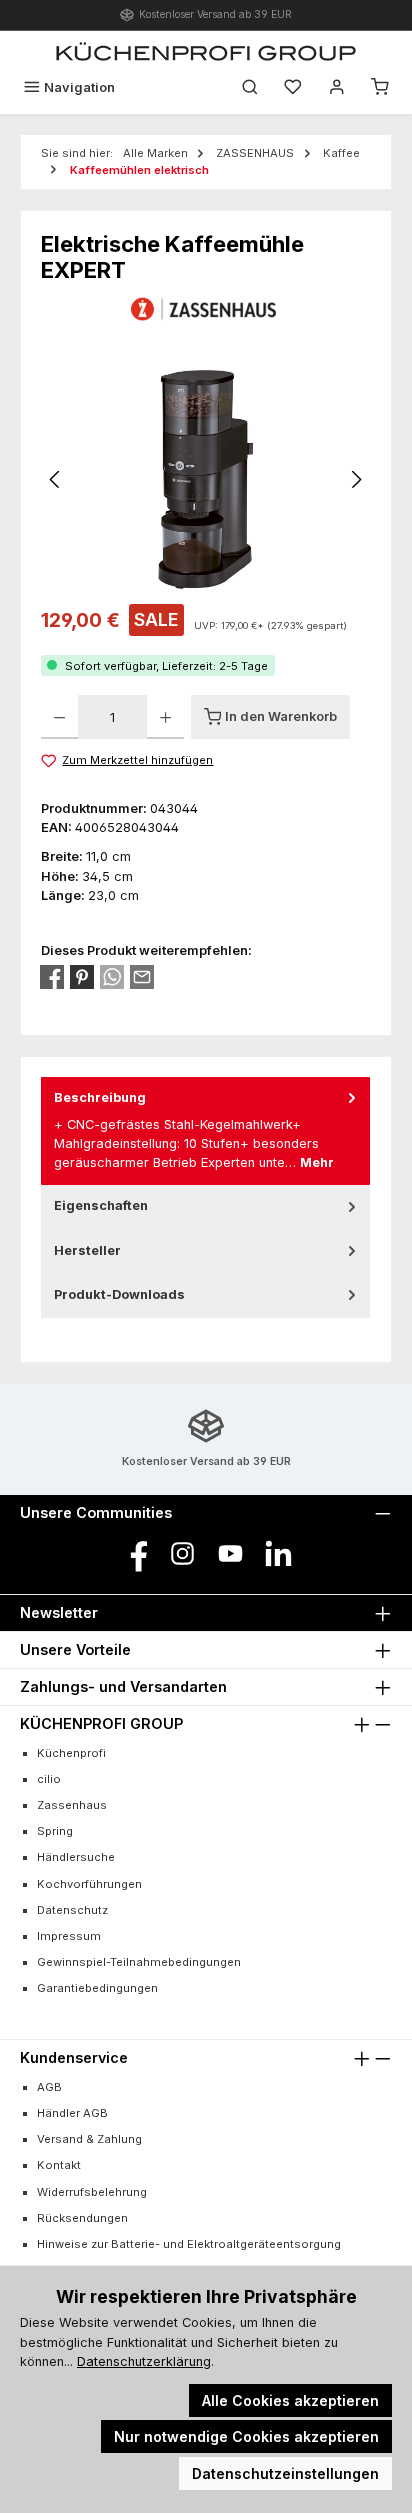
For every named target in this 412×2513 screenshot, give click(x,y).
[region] (206, 479)
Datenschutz (72, 1910)
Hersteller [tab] (87, 1250)
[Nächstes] (356, 479)
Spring (55, 1831)
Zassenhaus (72, 1805)
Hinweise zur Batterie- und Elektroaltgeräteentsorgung (189, 2244)
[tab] (205, 1131)
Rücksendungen (82, 2218)
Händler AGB (72, 2113)
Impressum (69, 1936)
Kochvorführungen (89, 1884)
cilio (49, 1779)
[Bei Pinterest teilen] (82, 977)
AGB (49, 2087)
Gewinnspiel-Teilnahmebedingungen (139, 1962)
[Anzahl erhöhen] (165, 717)
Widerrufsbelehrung (92, 2192)
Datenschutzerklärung (144, 2361)
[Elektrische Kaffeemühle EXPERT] (206, 479)
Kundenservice (74, 2057)
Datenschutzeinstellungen (285, 2473)
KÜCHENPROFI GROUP (101, 1723)
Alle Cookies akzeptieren (290, 2400)
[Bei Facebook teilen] (52, 977)
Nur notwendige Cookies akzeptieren (246, 2436)
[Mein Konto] (337, 87)
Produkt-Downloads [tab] (119, 1294)
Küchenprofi (71, 1753)
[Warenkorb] (380, 87)
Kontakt (59, 2165)
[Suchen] (250, 87)
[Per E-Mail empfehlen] (142, 977)
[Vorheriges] (56, 479)
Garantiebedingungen (97, 1988)
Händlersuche (76, 1857)
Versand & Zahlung (89, 2139)
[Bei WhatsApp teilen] (112, 977)
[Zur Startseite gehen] (206, 51)
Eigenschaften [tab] (101, 1205)
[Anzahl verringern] (59, 717)
